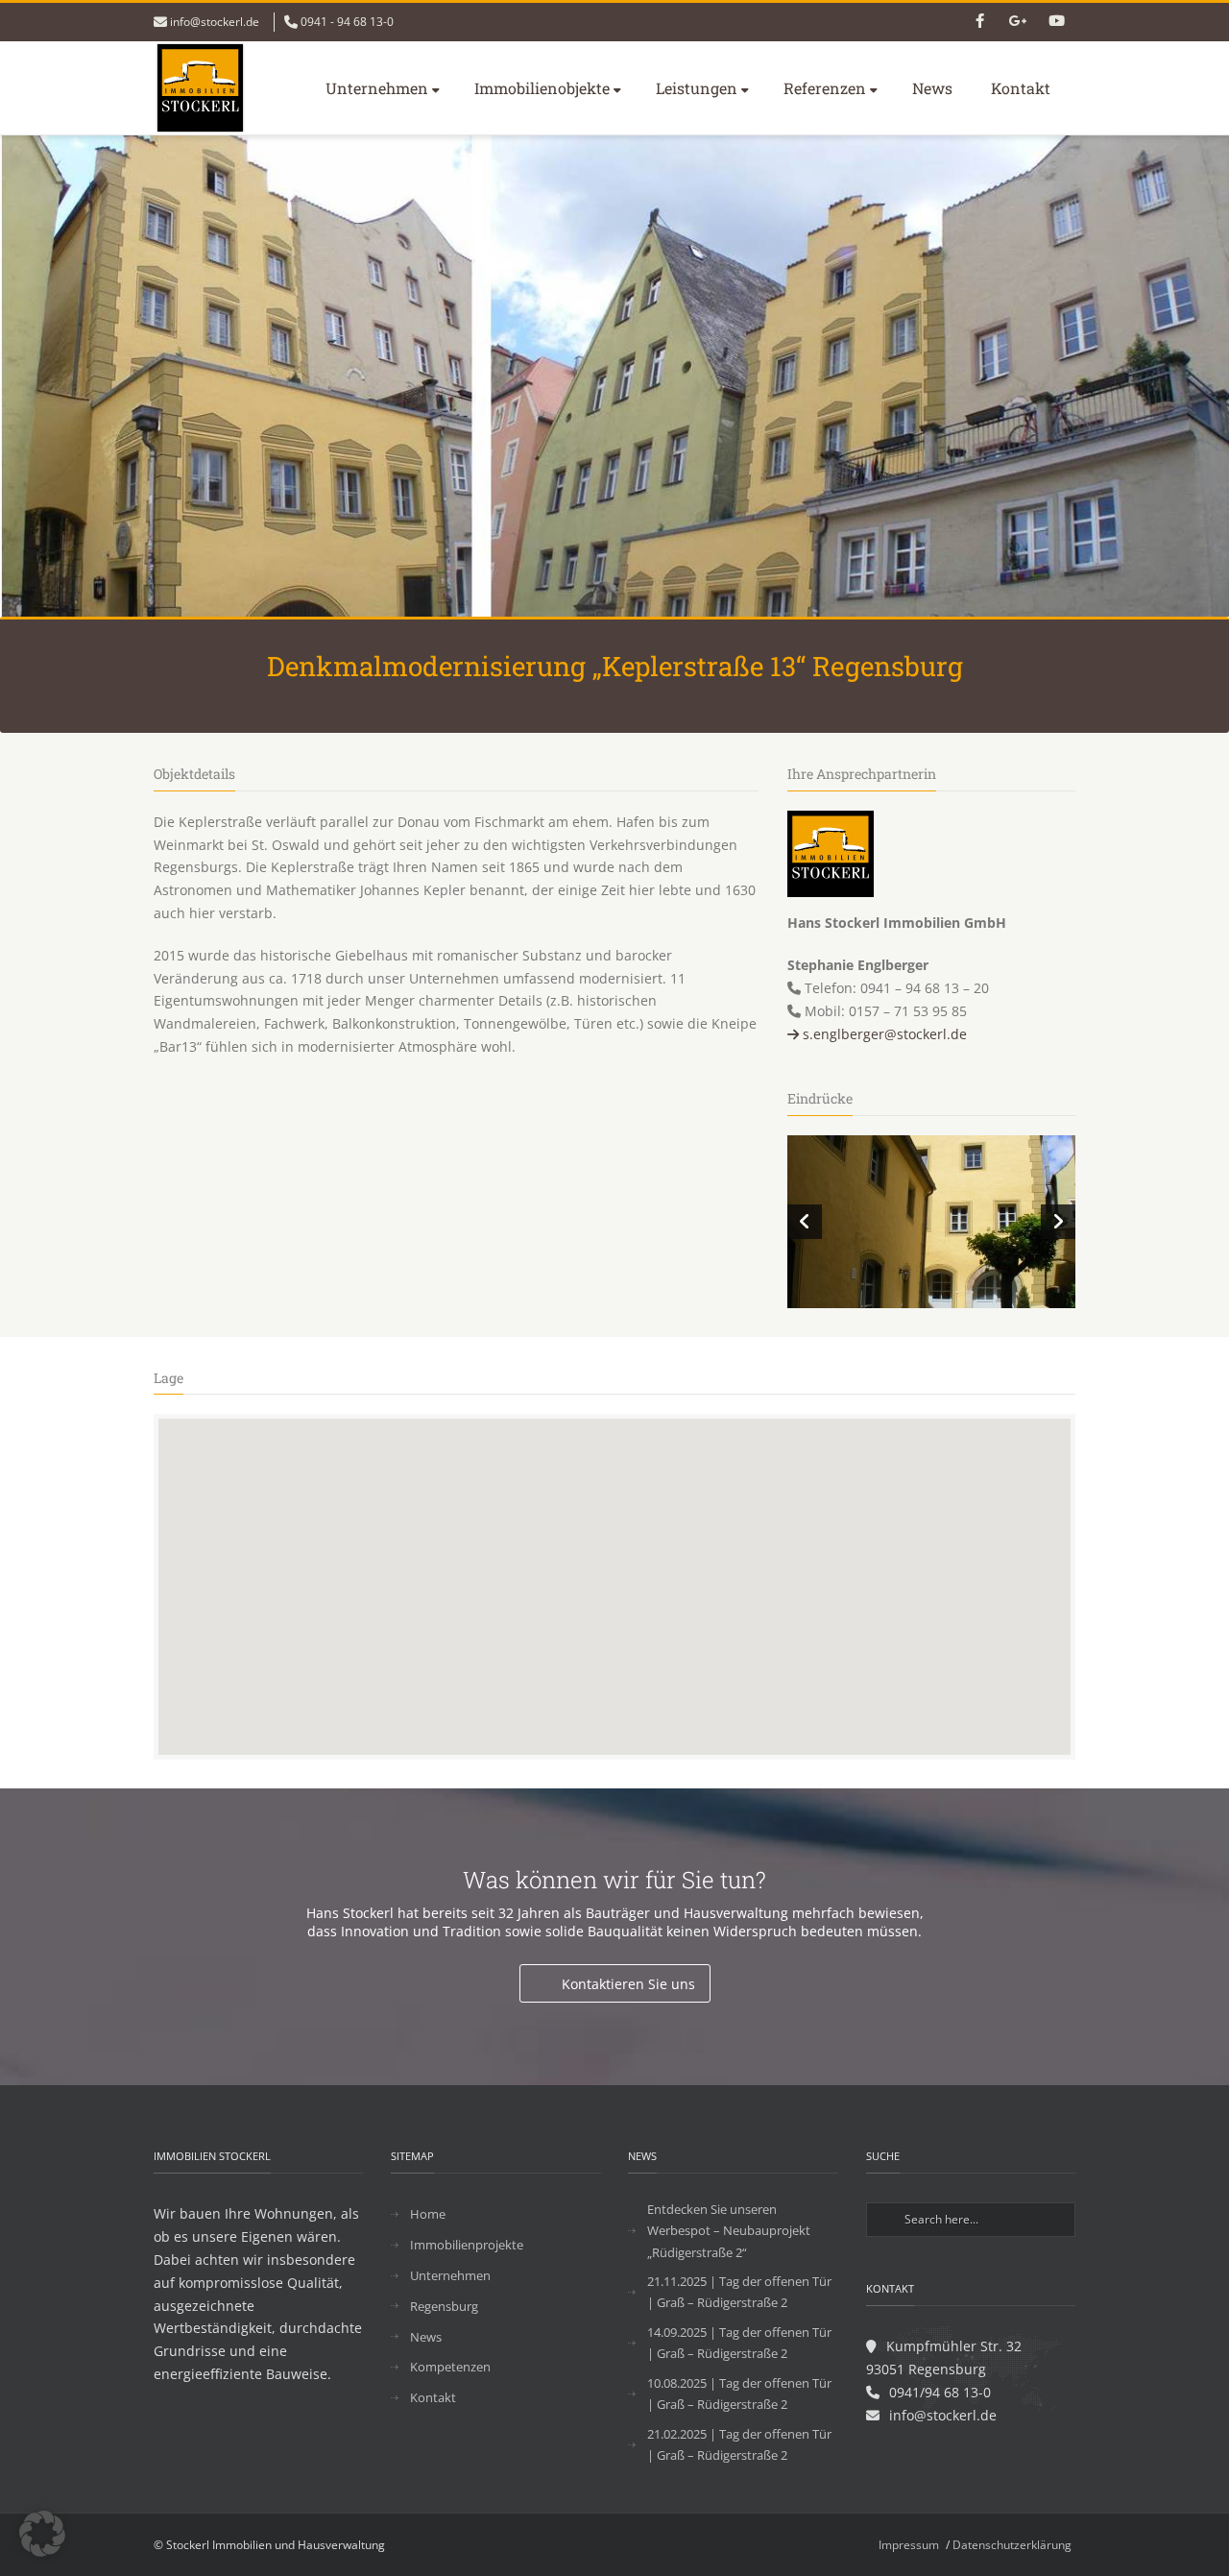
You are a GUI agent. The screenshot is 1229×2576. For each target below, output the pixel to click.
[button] (42, 2534)
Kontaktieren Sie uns (628, 1984)
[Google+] (1018, 22)
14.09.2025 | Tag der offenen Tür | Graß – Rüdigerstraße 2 (739, 2343)
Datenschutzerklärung (1012, 2545)
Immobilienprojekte (467, 2245)
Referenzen (825, 88)
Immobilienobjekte (542, 88)
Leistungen (697, 88)
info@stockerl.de (215, 22)
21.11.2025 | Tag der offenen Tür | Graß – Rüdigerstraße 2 (739, 2292)
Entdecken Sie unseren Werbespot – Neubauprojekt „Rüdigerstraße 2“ (729, 2230)
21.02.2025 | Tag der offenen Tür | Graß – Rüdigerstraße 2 (739, 2444)
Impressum (909, 2545)
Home (428, 2214)
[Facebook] (979, 22)
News (932, 88)
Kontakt (1021, 88)
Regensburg (444, 2306)
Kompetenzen (450, 2367)
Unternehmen (377, 88)
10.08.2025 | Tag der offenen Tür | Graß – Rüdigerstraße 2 (739, 2394)
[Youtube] (1056, 22)
